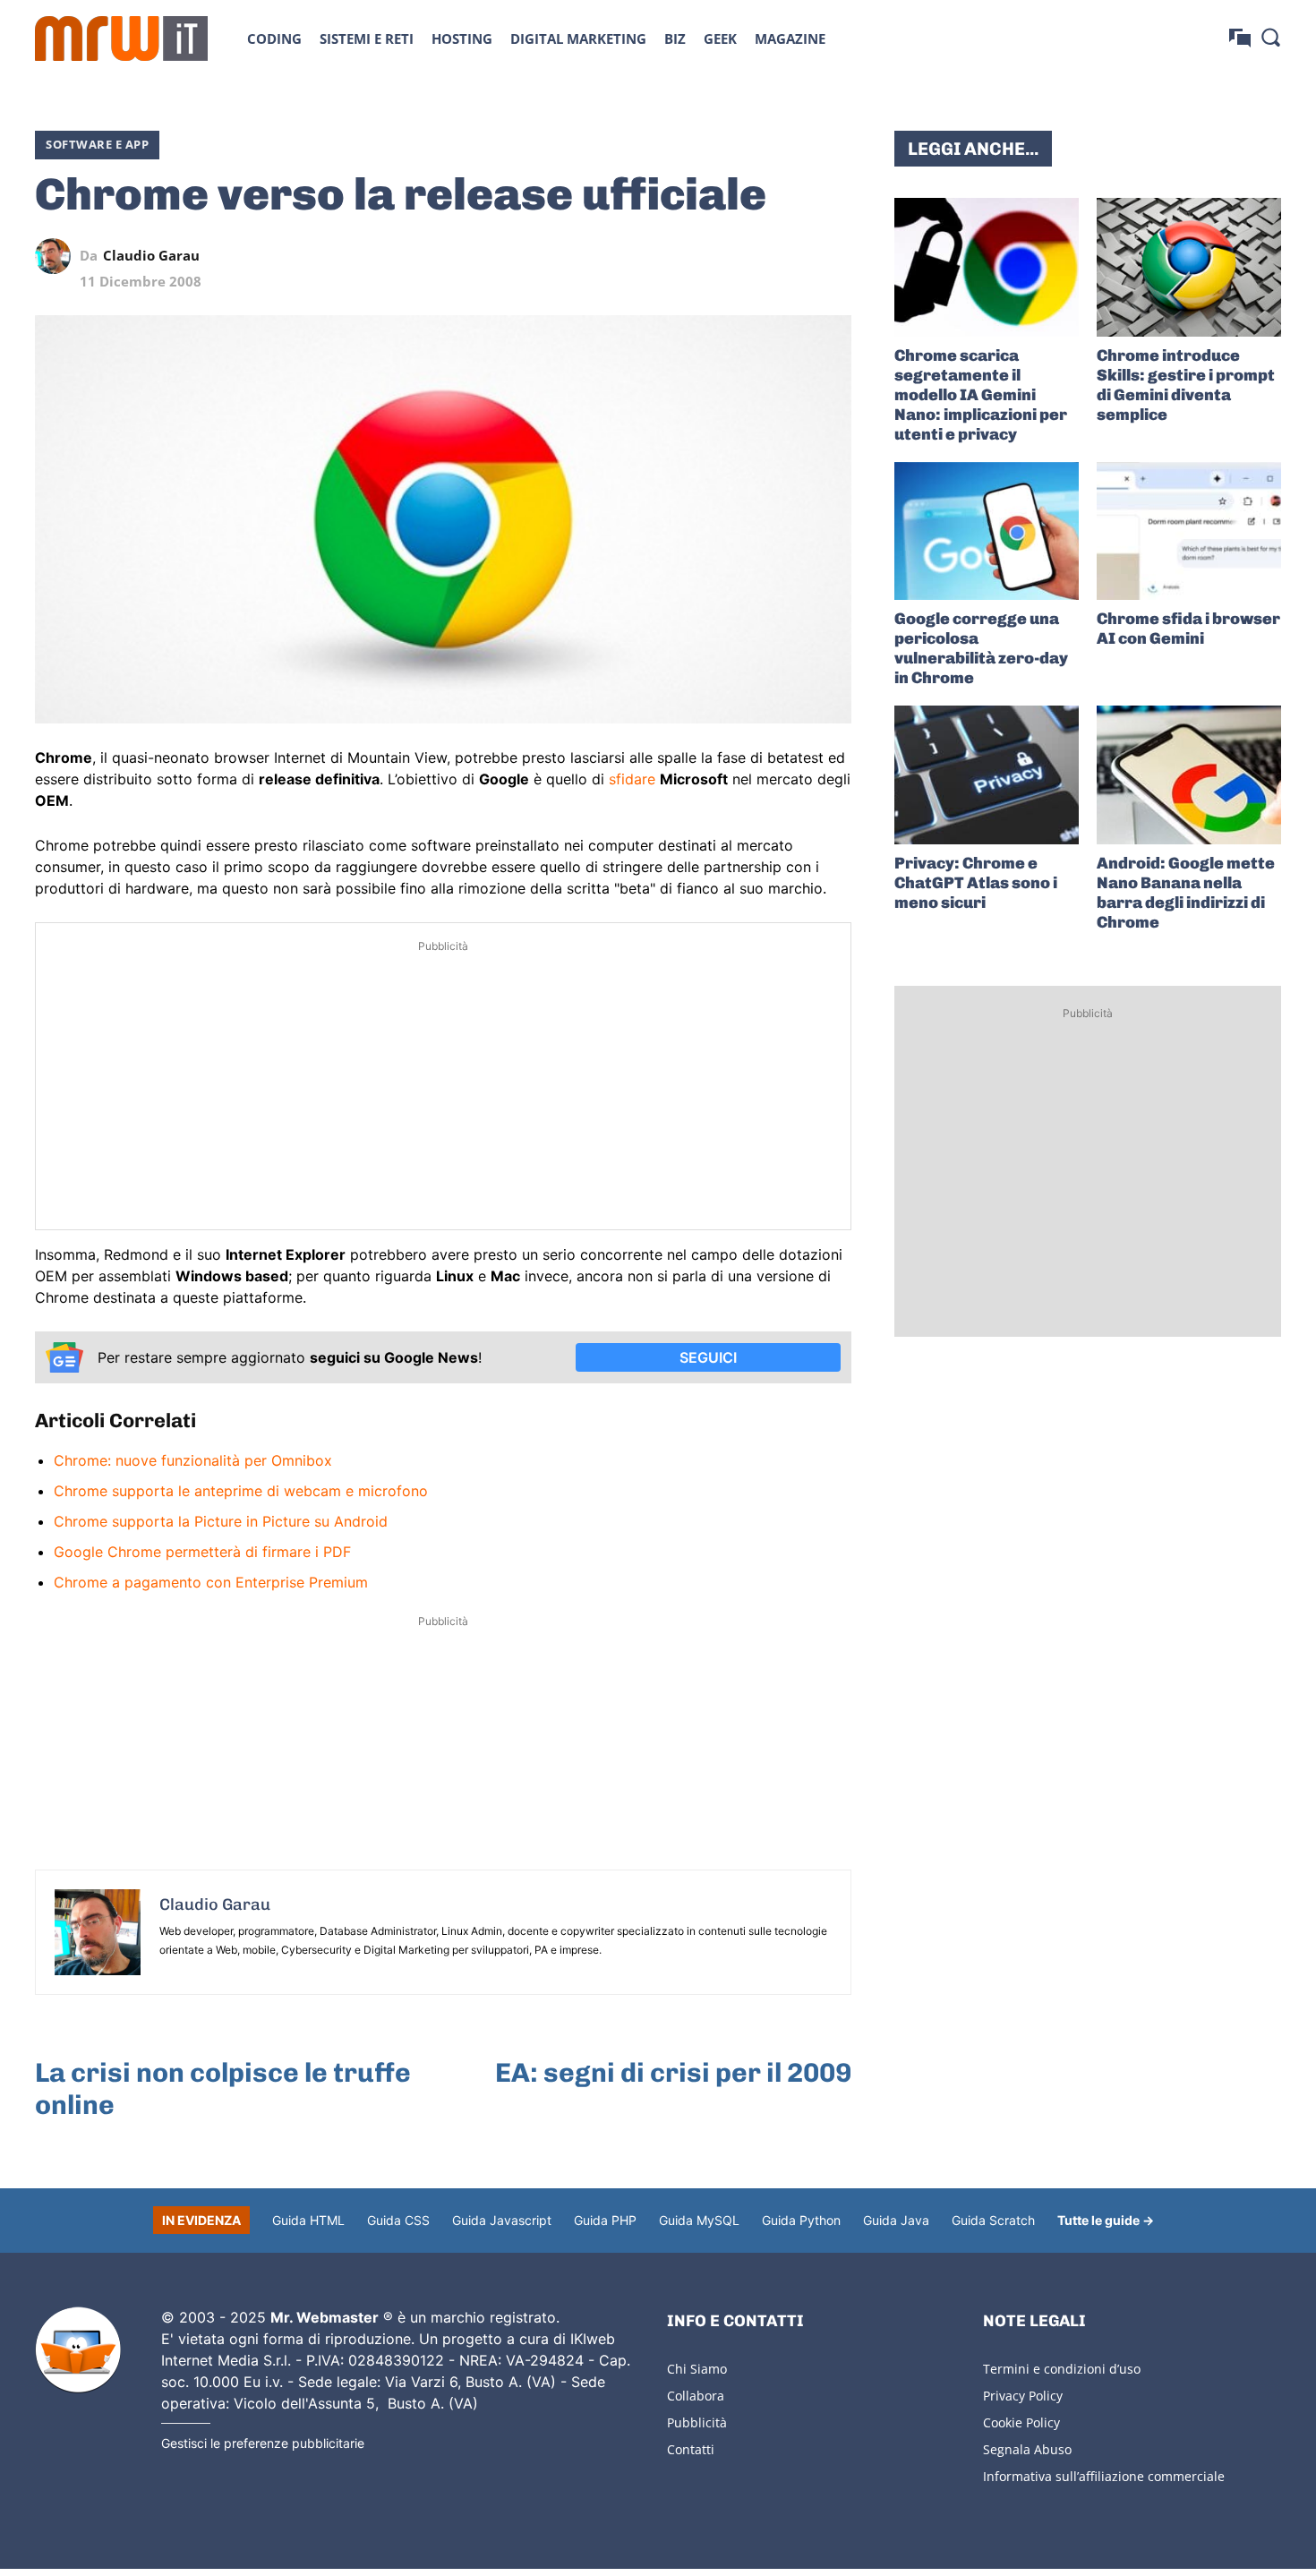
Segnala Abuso (1027, 2449)
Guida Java (896, 2220)
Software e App (97, 144)
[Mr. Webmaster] (78, 2350)
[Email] (833, 256)
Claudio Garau (151, 256)
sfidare (632, 779)
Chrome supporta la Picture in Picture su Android (221, 1521)
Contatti (691, 2449)
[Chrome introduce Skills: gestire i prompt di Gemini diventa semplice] (1189, 267)
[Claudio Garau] (57, 256)
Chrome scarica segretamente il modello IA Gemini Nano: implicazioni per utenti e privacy (981, 395)
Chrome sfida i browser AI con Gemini (1188, 629)
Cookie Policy (1021, 2422)
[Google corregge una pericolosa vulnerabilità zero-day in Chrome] (987, 531)
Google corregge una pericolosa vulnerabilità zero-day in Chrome (981, 648)
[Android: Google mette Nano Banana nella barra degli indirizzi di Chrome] (1189, 775)
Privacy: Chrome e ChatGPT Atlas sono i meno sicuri (976, 883)
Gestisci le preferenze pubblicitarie (263, 2443)
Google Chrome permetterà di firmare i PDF (202, 1552)
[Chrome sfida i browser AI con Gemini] (1189, 531)
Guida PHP (605, 2220)
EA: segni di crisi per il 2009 (673, 2073)
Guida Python (801, 2220)
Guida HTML (308, 2220)
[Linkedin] (710, 256)
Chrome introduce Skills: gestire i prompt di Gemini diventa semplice (1186, 385)
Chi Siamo (697, 2369)
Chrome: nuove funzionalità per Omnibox (193, 1460)
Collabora (696, 2396)
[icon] (1240, 38)
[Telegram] (792, 256)
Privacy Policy (1023, 2396)
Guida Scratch (993, 2220)
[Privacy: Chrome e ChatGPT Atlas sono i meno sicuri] (987, 775)
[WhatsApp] (751, 256)
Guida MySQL (699, 2220)
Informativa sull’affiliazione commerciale (1104, 2476)
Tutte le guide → (1106, 2220)
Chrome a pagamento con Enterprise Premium (211, 1582)
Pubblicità (697, 2422)
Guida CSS (398, 2220)
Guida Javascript (502, 2220)
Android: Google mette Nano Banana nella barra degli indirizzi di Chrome (1186, 893)
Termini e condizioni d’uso (1062, 2369)
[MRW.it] (121, 39)
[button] (1270, 37)
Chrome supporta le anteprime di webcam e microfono (241, 1491)
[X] (669, 256)
